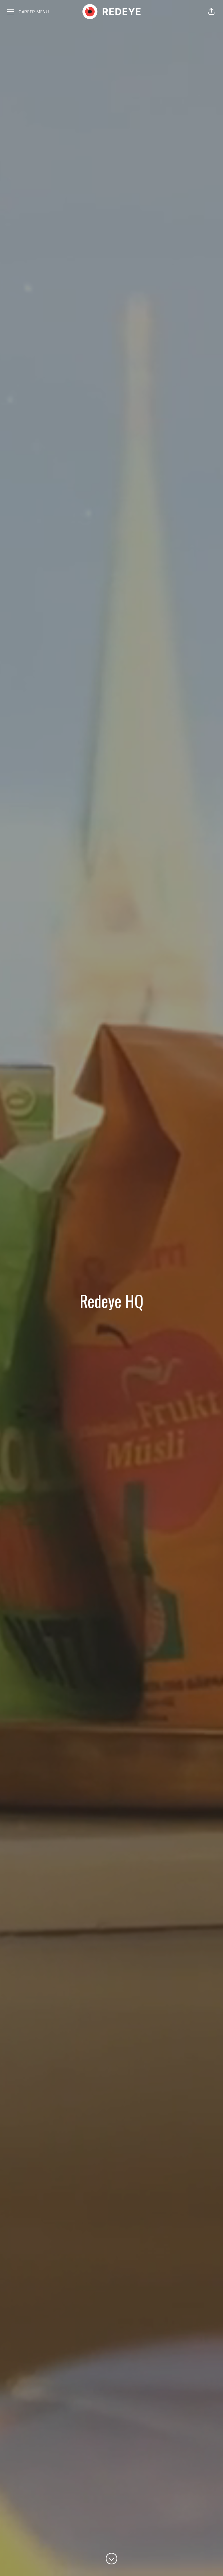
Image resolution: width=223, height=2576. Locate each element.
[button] (211, 12)
